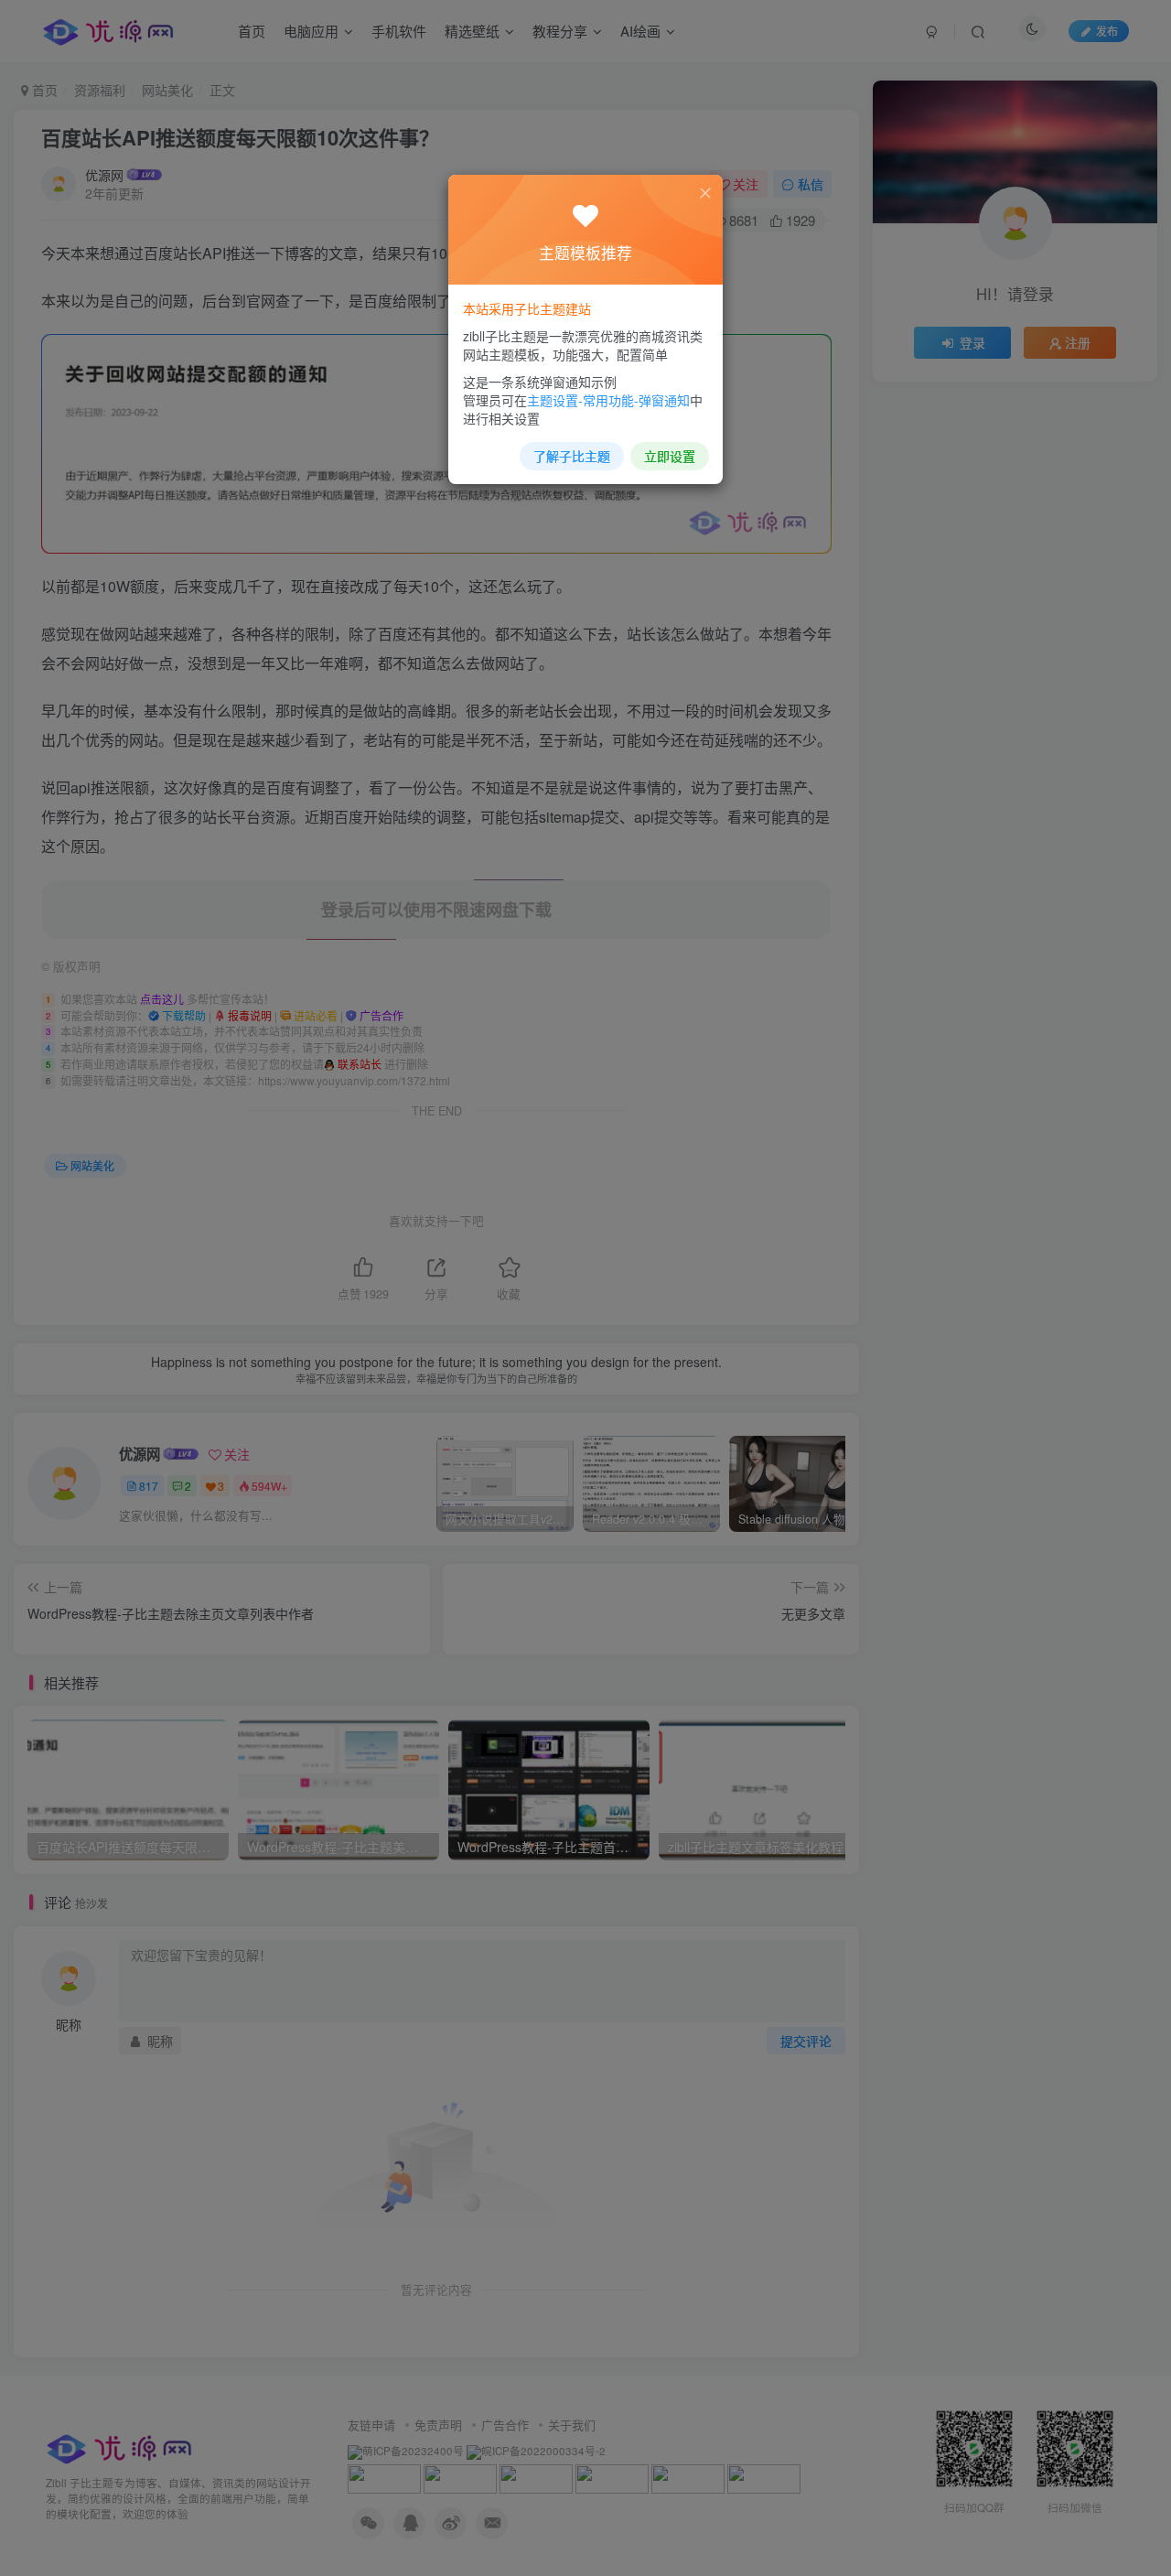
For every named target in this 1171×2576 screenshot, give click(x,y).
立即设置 (670, 456)
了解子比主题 (572, 456)
